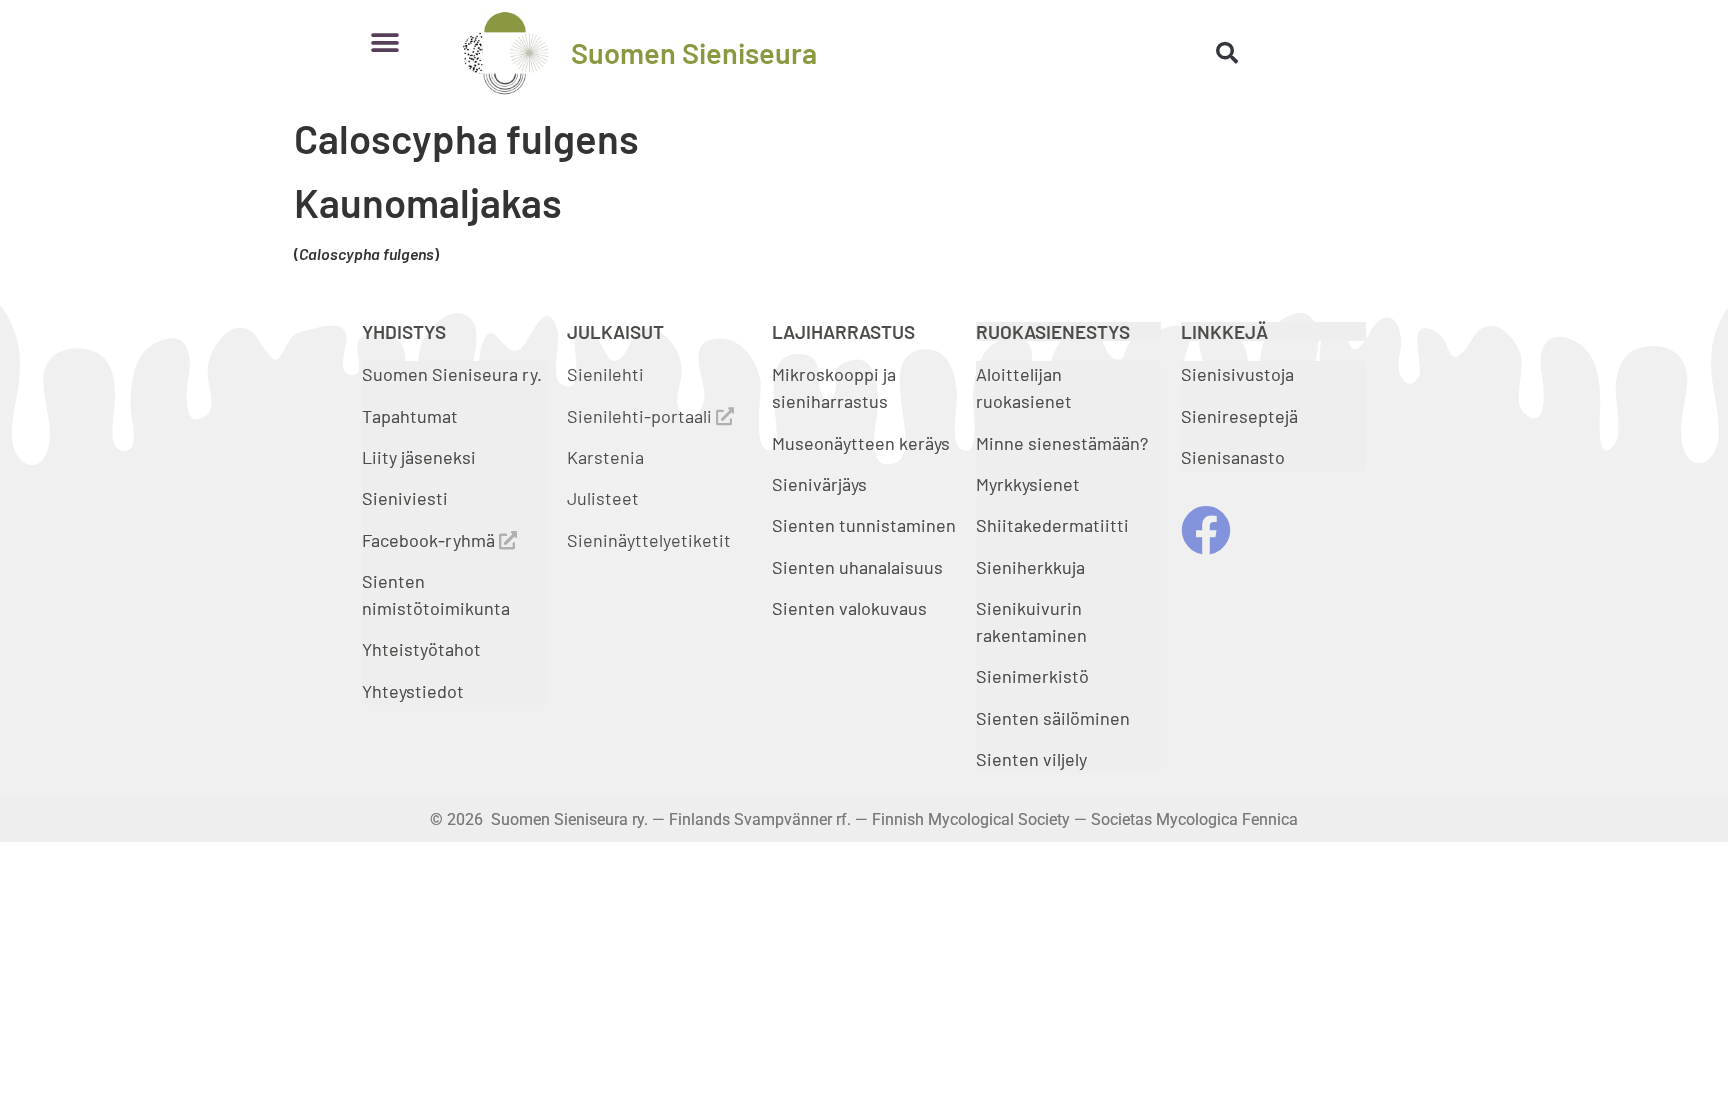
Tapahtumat (410, 416)
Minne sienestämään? (1062, 443)
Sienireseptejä (1239, 416)
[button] (384, 42)
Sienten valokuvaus (849, 608)
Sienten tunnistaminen (864, 525)
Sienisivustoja (1237, 374)
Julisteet (603, 498)
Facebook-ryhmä (430, 540)
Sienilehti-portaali (641, 416)
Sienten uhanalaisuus (857, 567)
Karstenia (605, 457)
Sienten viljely (1031, 759)
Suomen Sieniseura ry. (452, 374)
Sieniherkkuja (1030, 567)
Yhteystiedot (413, 691)
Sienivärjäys (819, 484)
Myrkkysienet (1028, 484)
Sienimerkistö (1032, 676)
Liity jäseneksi (419, 457)
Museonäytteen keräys (861, 443)
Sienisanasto (1233, 457)
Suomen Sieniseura (694, 52)
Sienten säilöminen (1053, 718)
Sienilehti (605, 374)
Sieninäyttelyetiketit (649, 540)
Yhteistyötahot (421, 649)
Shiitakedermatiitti (1052, 525)
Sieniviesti (407, 498)
